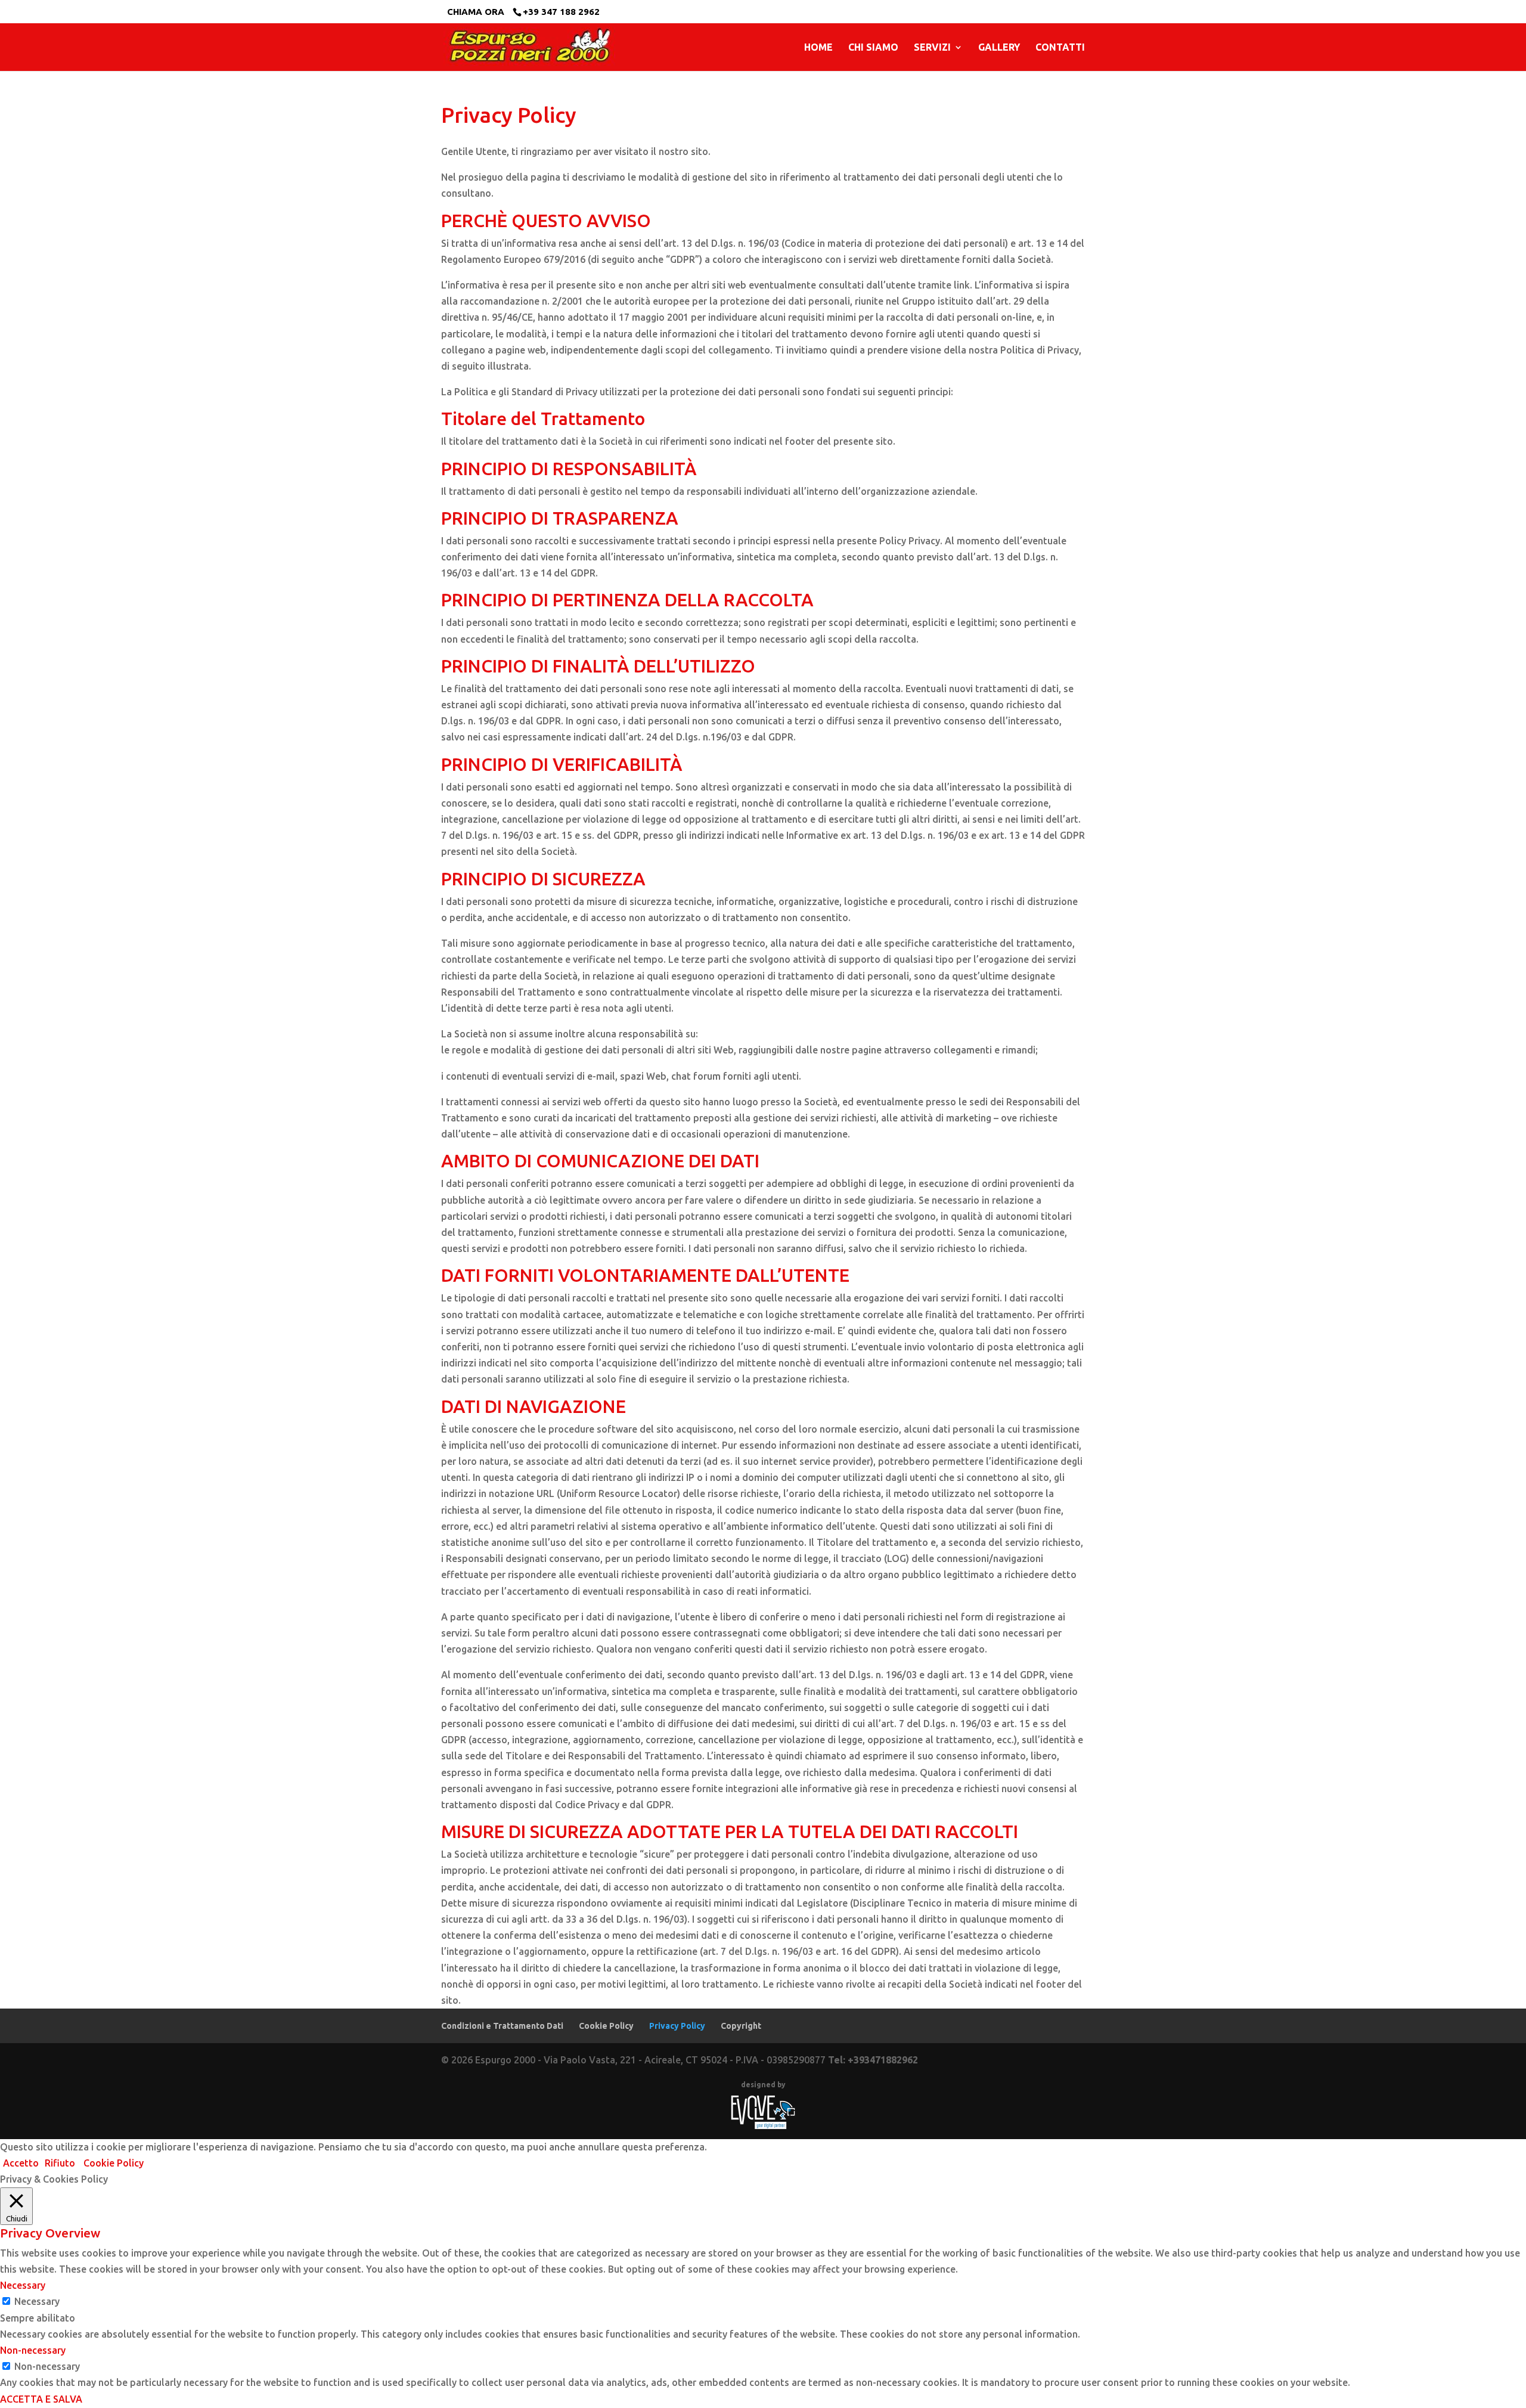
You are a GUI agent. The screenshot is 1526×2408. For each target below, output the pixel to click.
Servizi (932, 48)
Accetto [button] (21, 2163)
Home (818, 48)
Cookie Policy (606, 2026)
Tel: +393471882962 (873, 2060)
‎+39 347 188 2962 (561, 12)
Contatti (1060, 48)
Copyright (741, 2026)
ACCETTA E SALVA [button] (41, 2399)
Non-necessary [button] (33, 2350)
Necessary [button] (23, 2285)
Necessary (37, 2301)
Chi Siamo (873, 48)
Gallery (999, 48)
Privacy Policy (677, 2026)
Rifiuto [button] (60, 2163)
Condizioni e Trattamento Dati (502, 2026)
